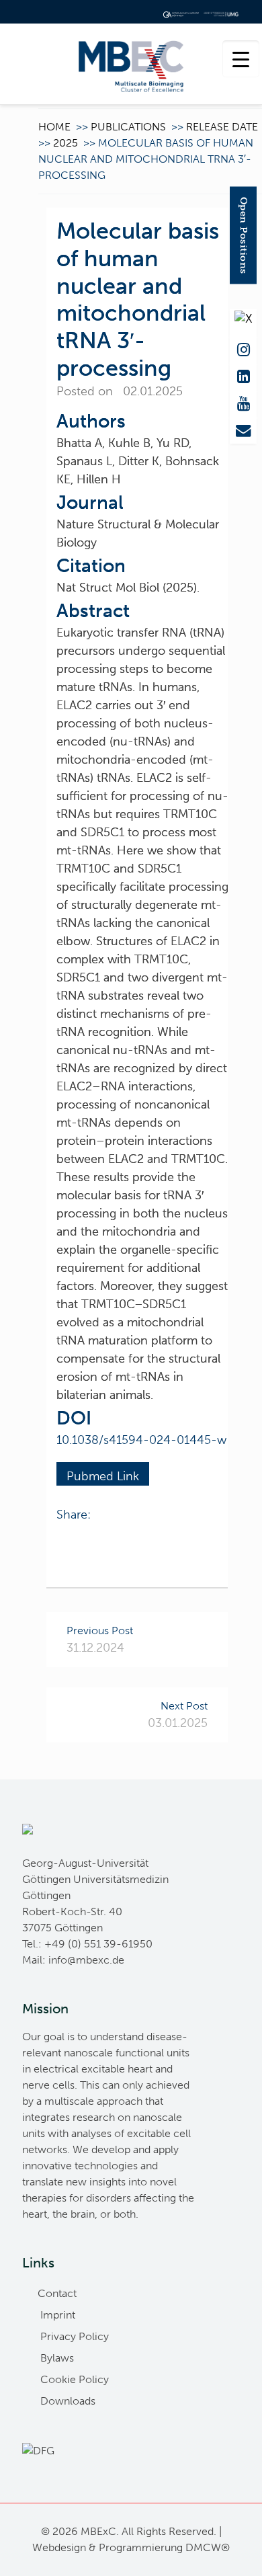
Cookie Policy (75, 2379)
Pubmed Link (103, 1476)
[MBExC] (131, 64)
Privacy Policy (75, 2336)
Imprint (58, 2315)
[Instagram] (243, 347)
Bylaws (57, 2358)
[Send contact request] (243, 428)
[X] (243, 318)
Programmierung (141, 2547)
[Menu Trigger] (241, 59)
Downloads (68, 2401)
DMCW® (208, 2547)
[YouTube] (243, 401)
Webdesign (59, 2547)
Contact (57, 2293)
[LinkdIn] (243, 374)
